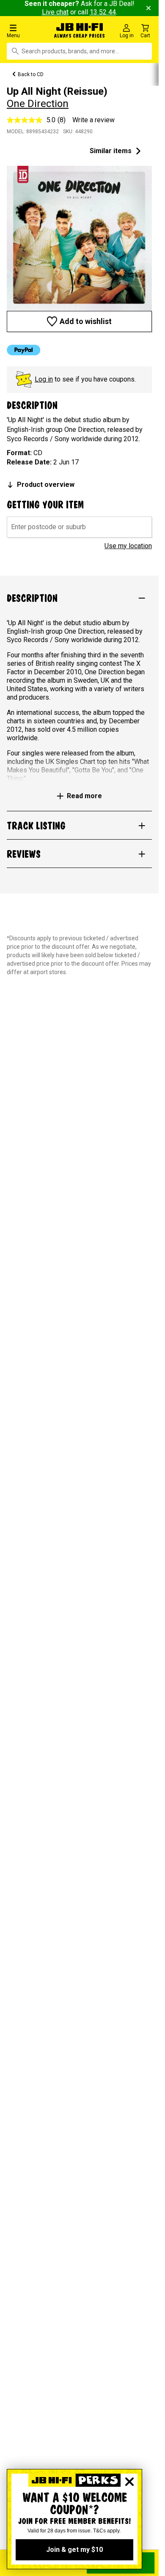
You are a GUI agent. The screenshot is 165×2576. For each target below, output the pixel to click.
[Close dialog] (129, 2482)
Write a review (93, 120)
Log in (44, 379)
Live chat (55, 12)
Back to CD (31, 74)
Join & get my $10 (74, 2550)
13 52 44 (103, 12)
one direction (38, 104)
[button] (27, 31)
